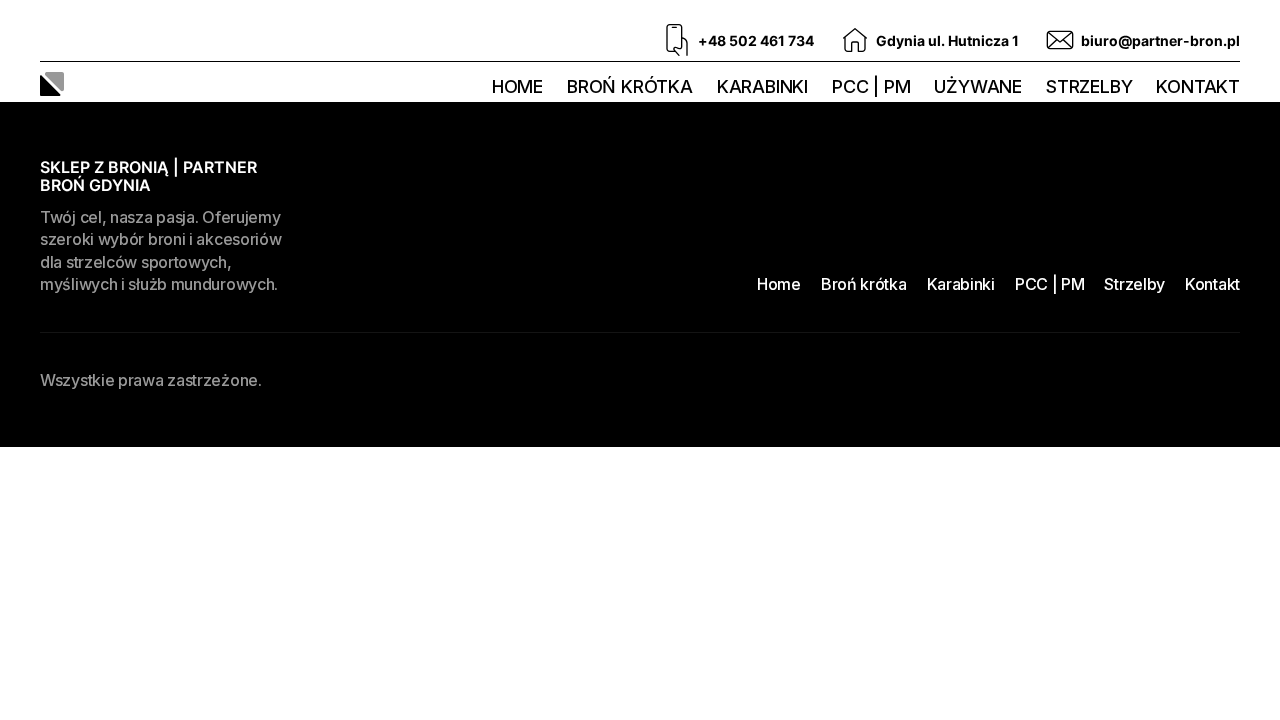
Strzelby (1089, 86)
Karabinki (762, 86)
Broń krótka (630, 86)
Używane (978, 86)
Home (517, 86)
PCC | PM (871, 86)
